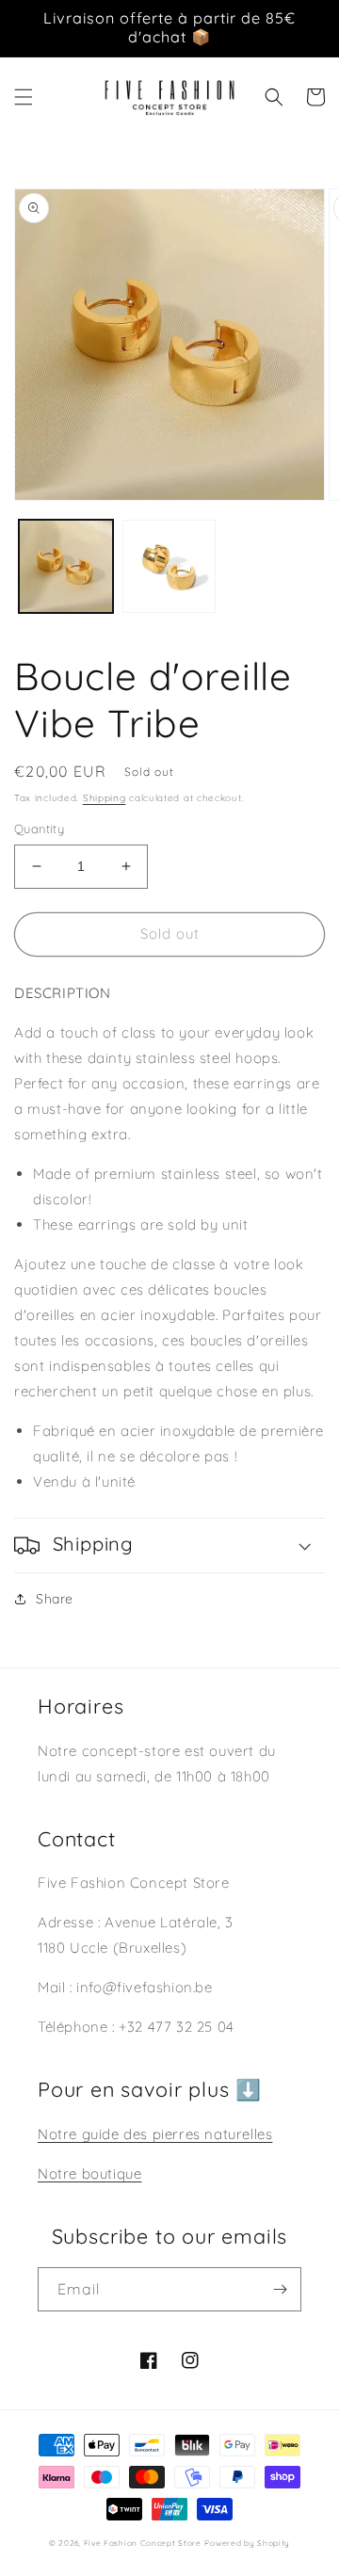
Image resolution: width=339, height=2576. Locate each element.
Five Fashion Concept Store (143, 2543)
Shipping (105, 798)
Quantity (39, 829)
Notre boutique (89, 2173)
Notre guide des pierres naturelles (155, 2134)
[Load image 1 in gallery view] (66, 567)
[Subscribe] (280, 2289)
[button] (24, 97)
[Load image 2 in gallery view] (169, 567)
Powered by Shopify (247, 2543)
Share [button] (55, 1599)
